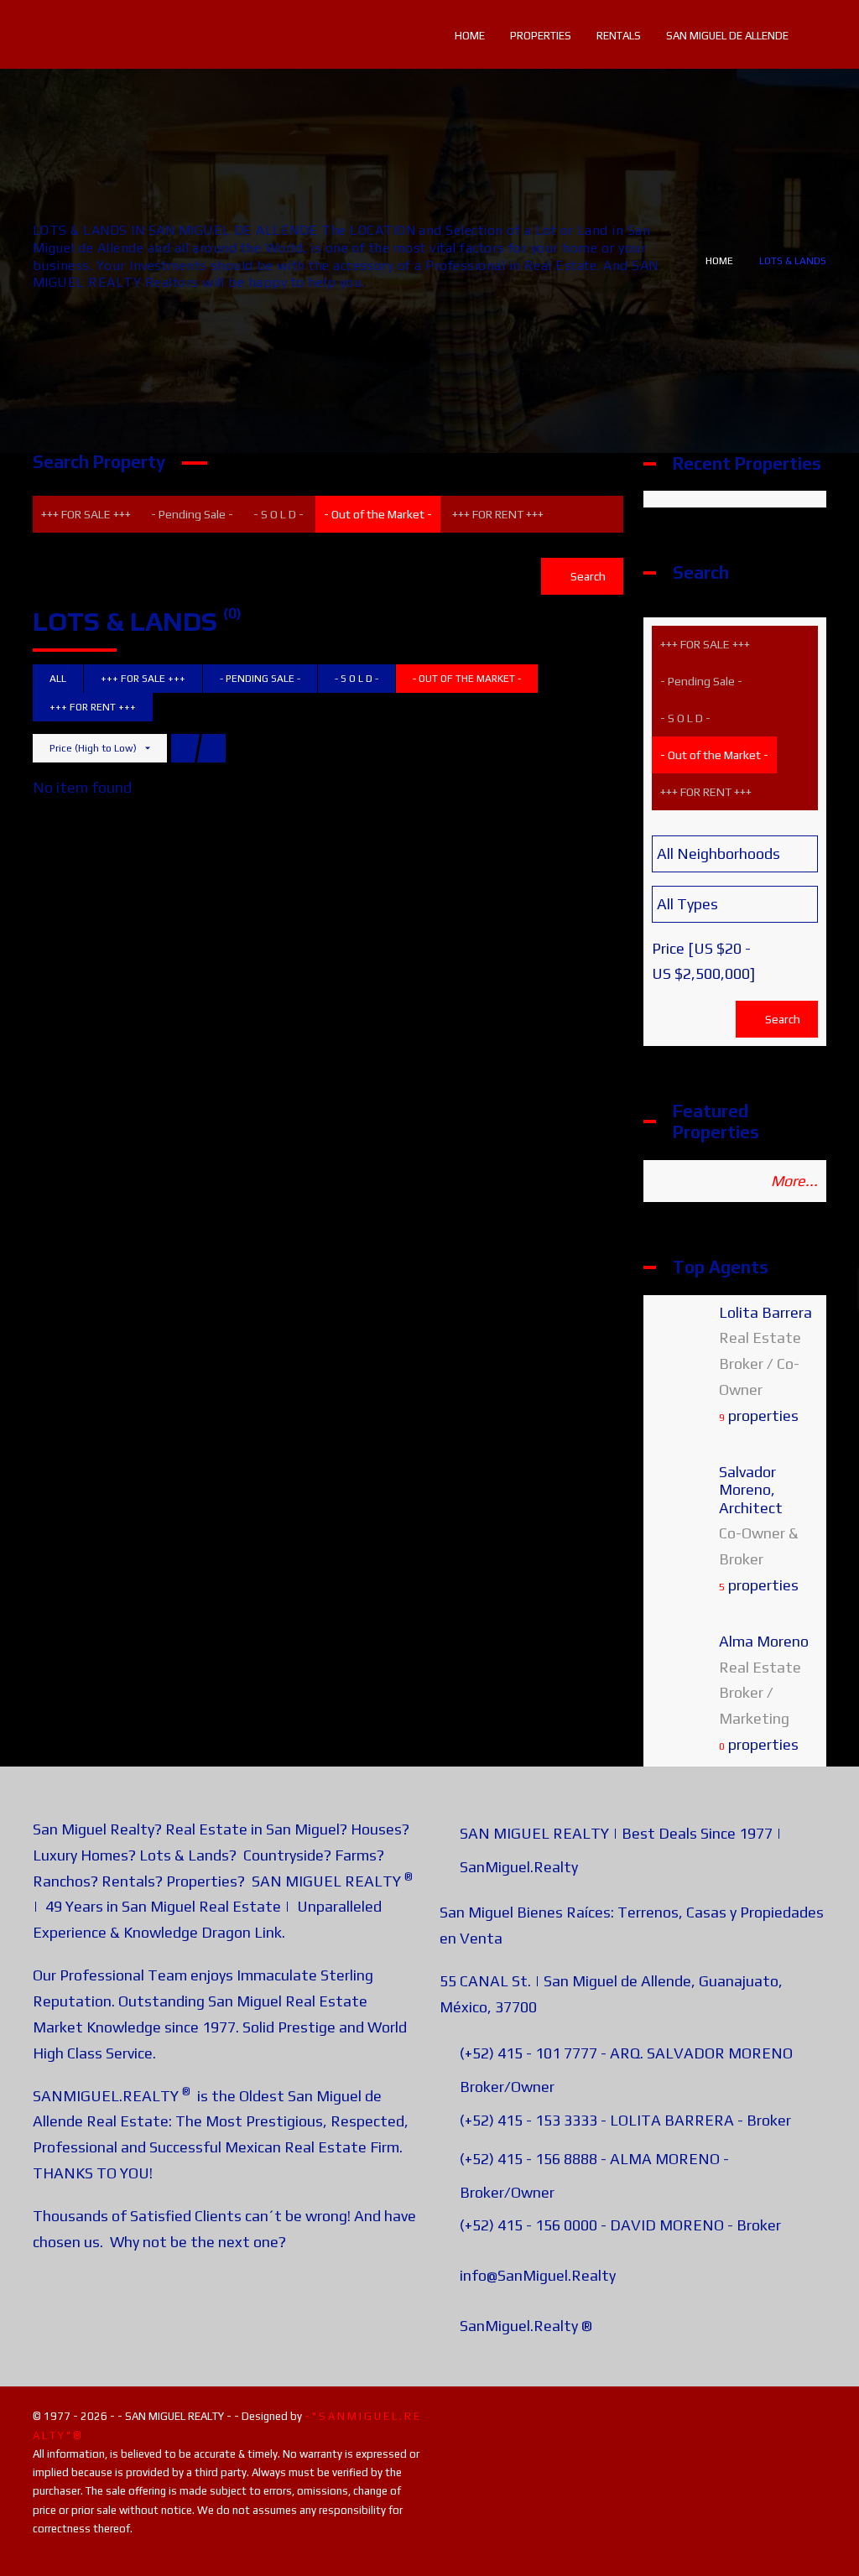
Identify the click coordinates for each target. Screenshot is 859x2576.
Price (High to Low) (93, 748)
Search (587, 576)
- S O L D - (279, 514)
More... (794, 1181)
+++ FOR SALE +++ (86, 514)
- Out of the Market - (378, 514)
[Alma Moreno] (681, 1667)
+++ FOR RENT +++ (498, 514)
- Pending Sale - (192, 514)
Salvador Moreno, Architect (751, 1490)
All (58, 679)
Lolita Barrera (765, 1312)
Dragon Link (242, 1932)
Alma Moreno (764, 1641)
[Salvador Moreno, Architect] (681, 1498)
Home (719, 261)
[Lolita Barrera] (681, 1338)
